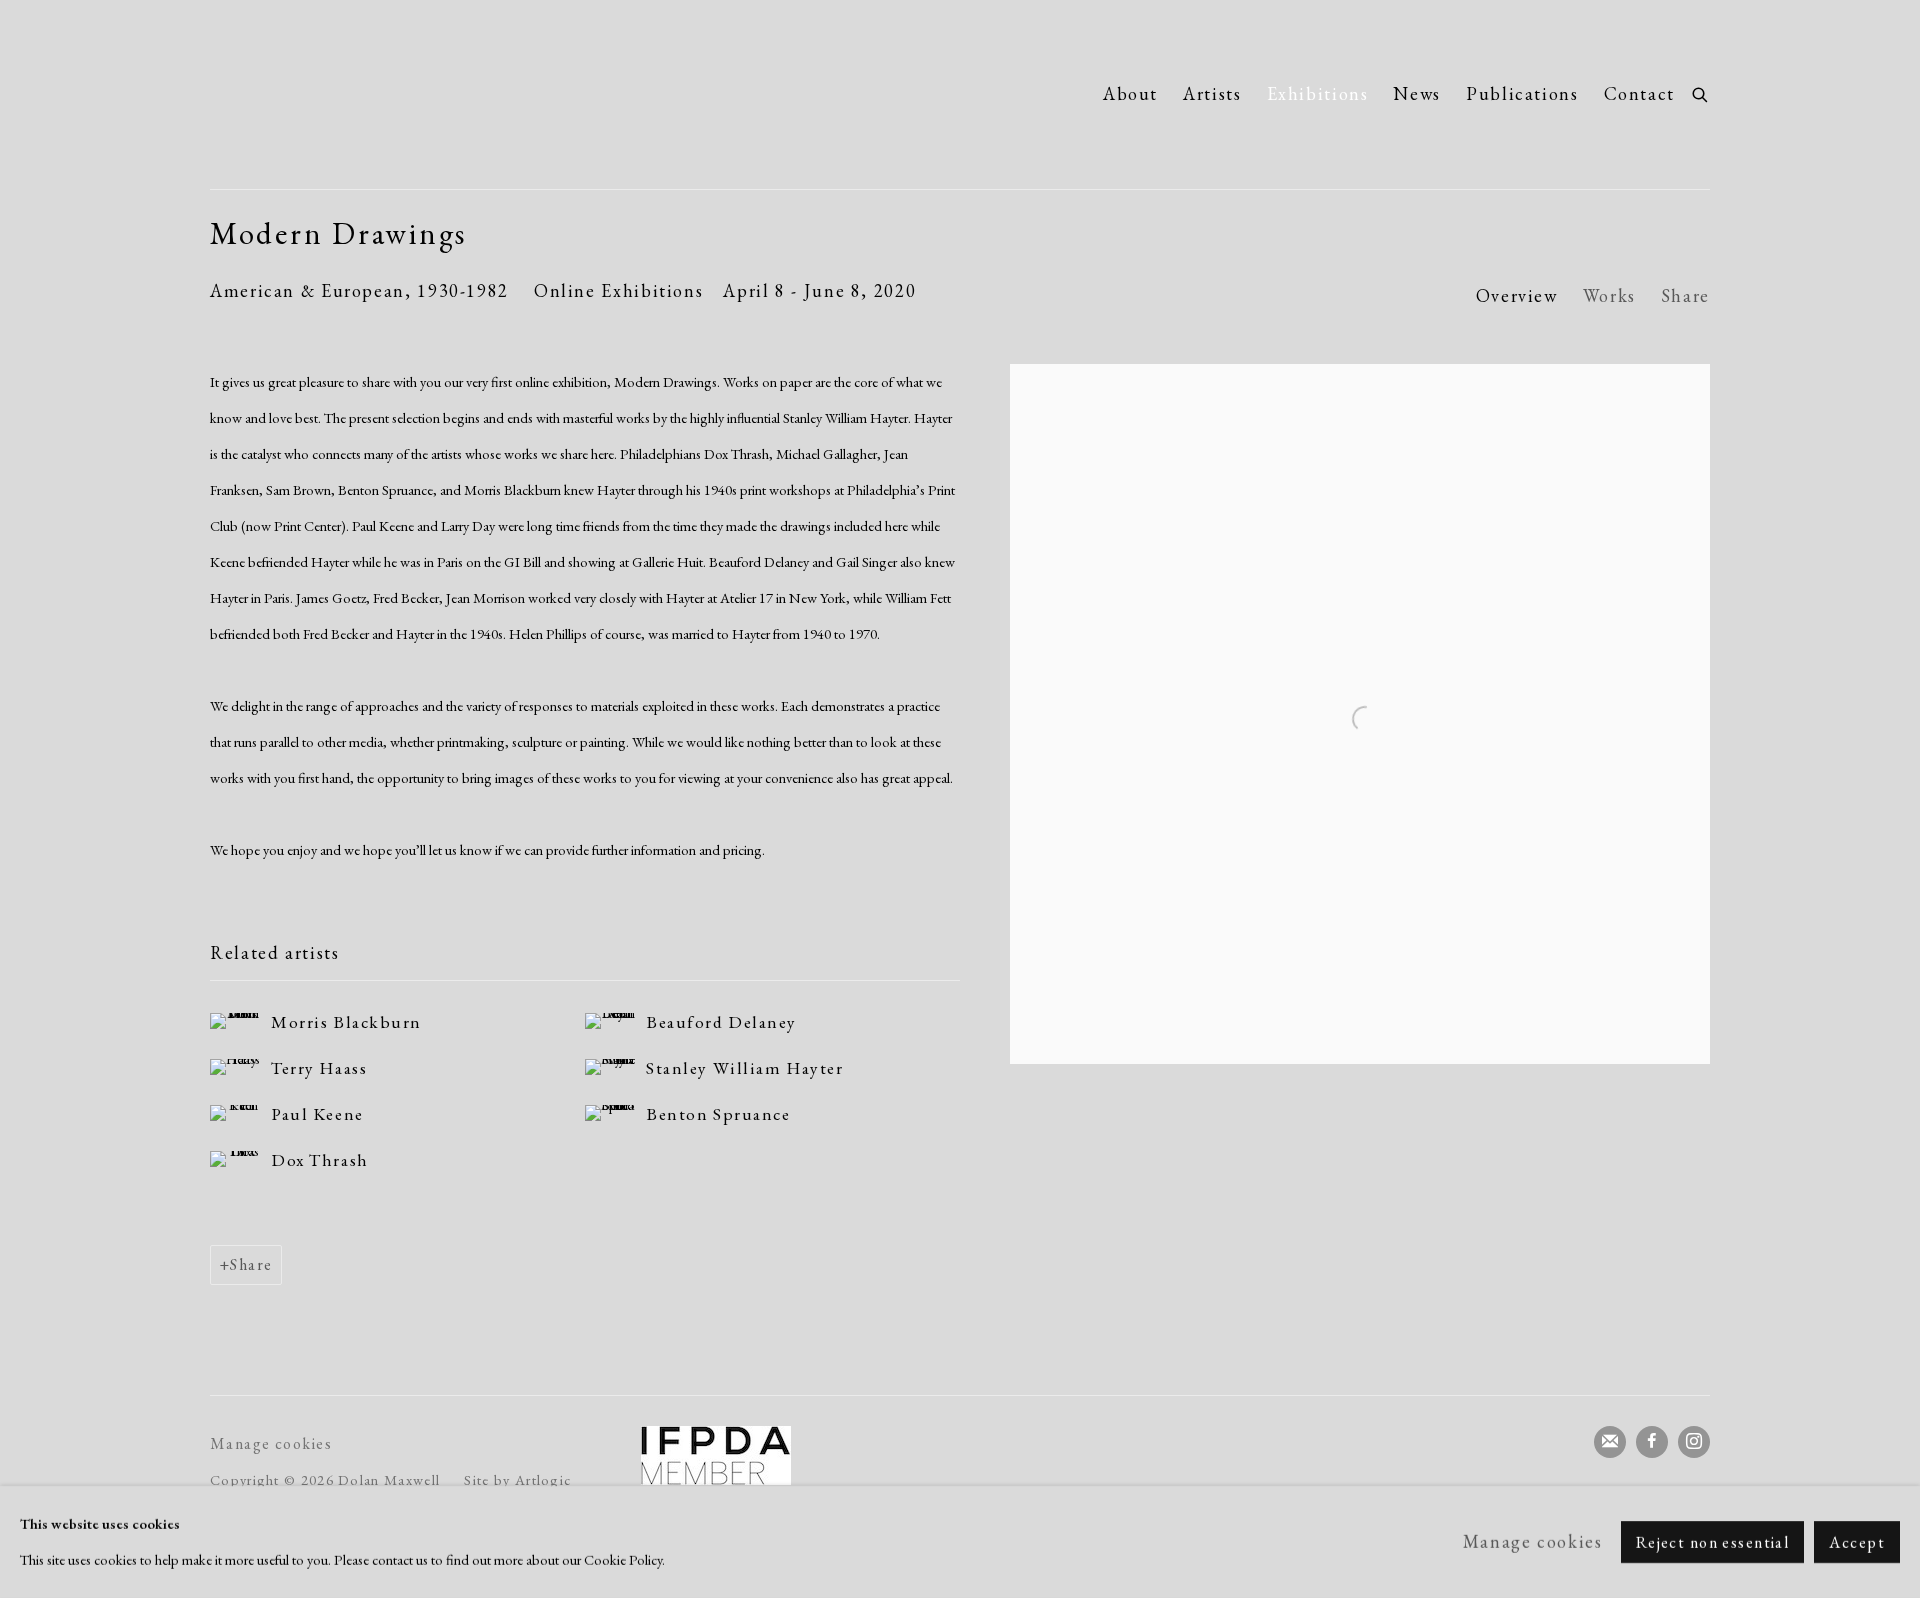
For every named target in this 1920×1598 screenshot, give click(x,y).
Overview (1517, 295)
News (1417, 93)
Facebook (1652, 1442)
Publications (1522, 93)
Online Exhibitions (618, 290)
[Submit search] (1701, 91)
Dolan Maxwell (400, 94)
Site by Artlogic (517, 1479)
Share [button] (1685, 295)
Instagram (1694, 1442)
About (1130, 93)
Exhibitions (1318, 93)
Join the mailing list (1610, 1442)
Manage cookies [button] (271, 1443)
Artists (1212, 93)
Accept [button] (1857, 1542)
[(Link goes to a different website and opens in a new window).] (716, 1455)
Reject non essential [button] (1713, 1542)
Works (1609, 295)
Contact (1639, 93)
